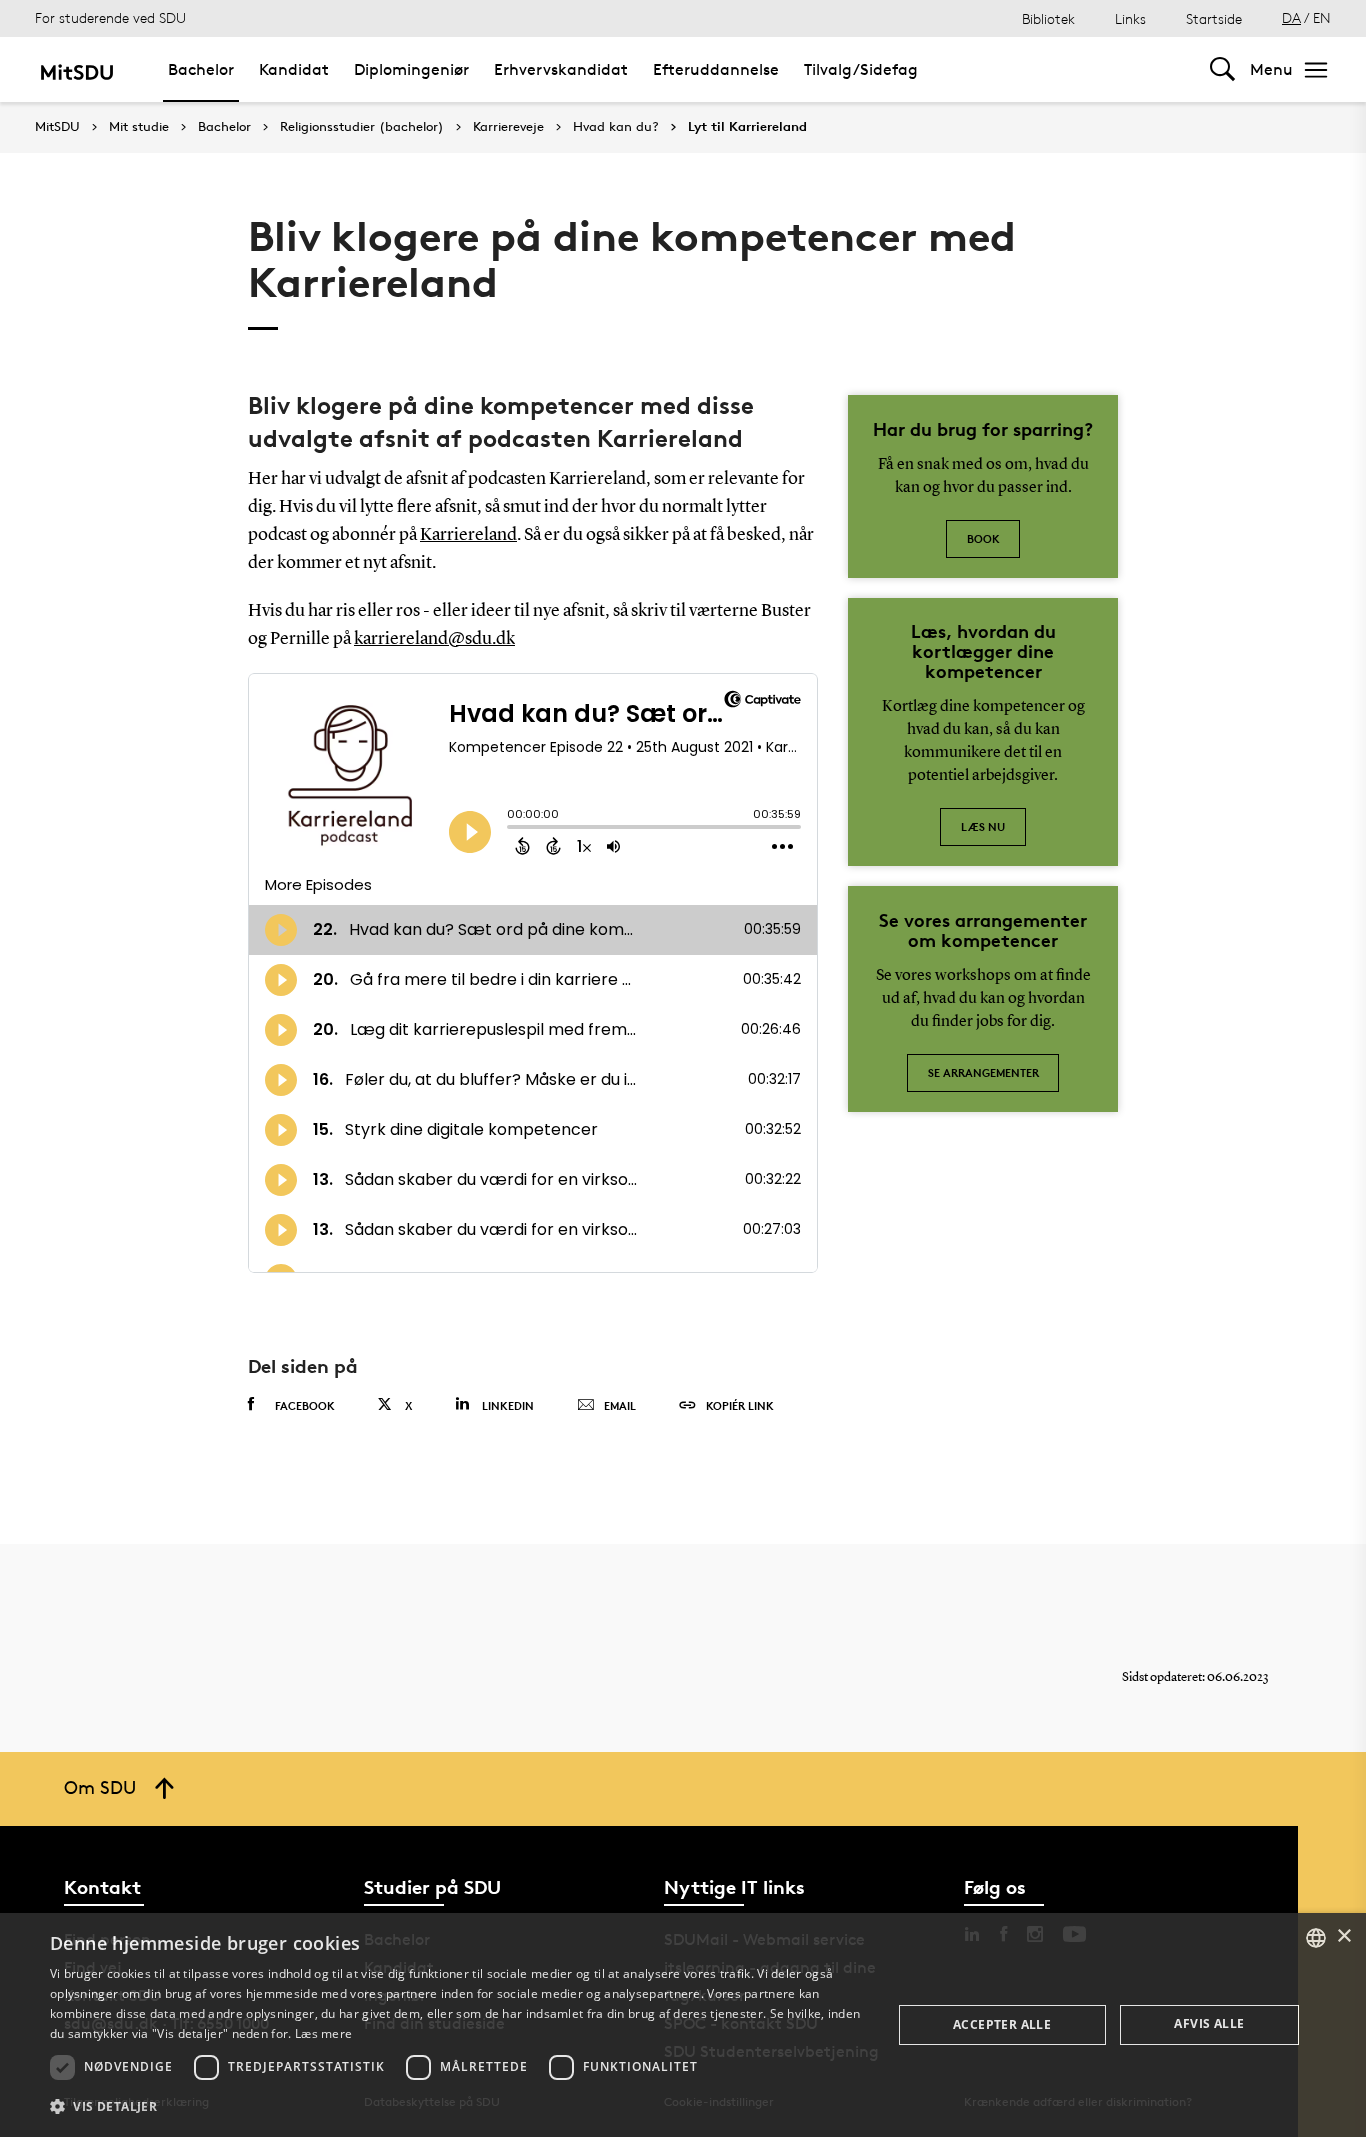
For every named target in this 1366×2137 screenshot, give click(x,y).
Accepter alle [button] (1002, 2024)
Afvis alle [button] (1209, 2023)
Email (620, 1405)
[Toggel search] (1222, 69)
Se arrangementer (983, 1072)
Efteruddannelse (716, 69)
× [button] (1343, 1936)
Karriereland (468, 535)
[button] (458, 2107)
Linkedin (508, 1405)
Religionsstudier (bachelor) (362, 127)
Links (1130, 18)
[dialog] (683, 2025)
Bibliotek (1048, 18)
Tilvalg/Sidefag (861, 69)
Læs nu (983, 826)
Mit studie (139, 127)
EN (1322, 17)
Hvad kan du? (616, 127)
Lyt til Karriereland (747, 127)
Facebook (305, 1405)
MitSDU (57, 126)
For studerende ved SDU (110, 17)
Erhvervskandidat (561, 69)
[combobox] (1316, 1938)
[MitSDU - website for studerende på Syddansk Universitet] (76, 69)
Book (983, 538)
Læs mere (323, 2033)
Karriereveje (508, 127)
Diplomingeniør (411, 69)
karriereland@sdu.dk (434, 639)
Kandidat (294, 69)
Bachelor (201, 69)
